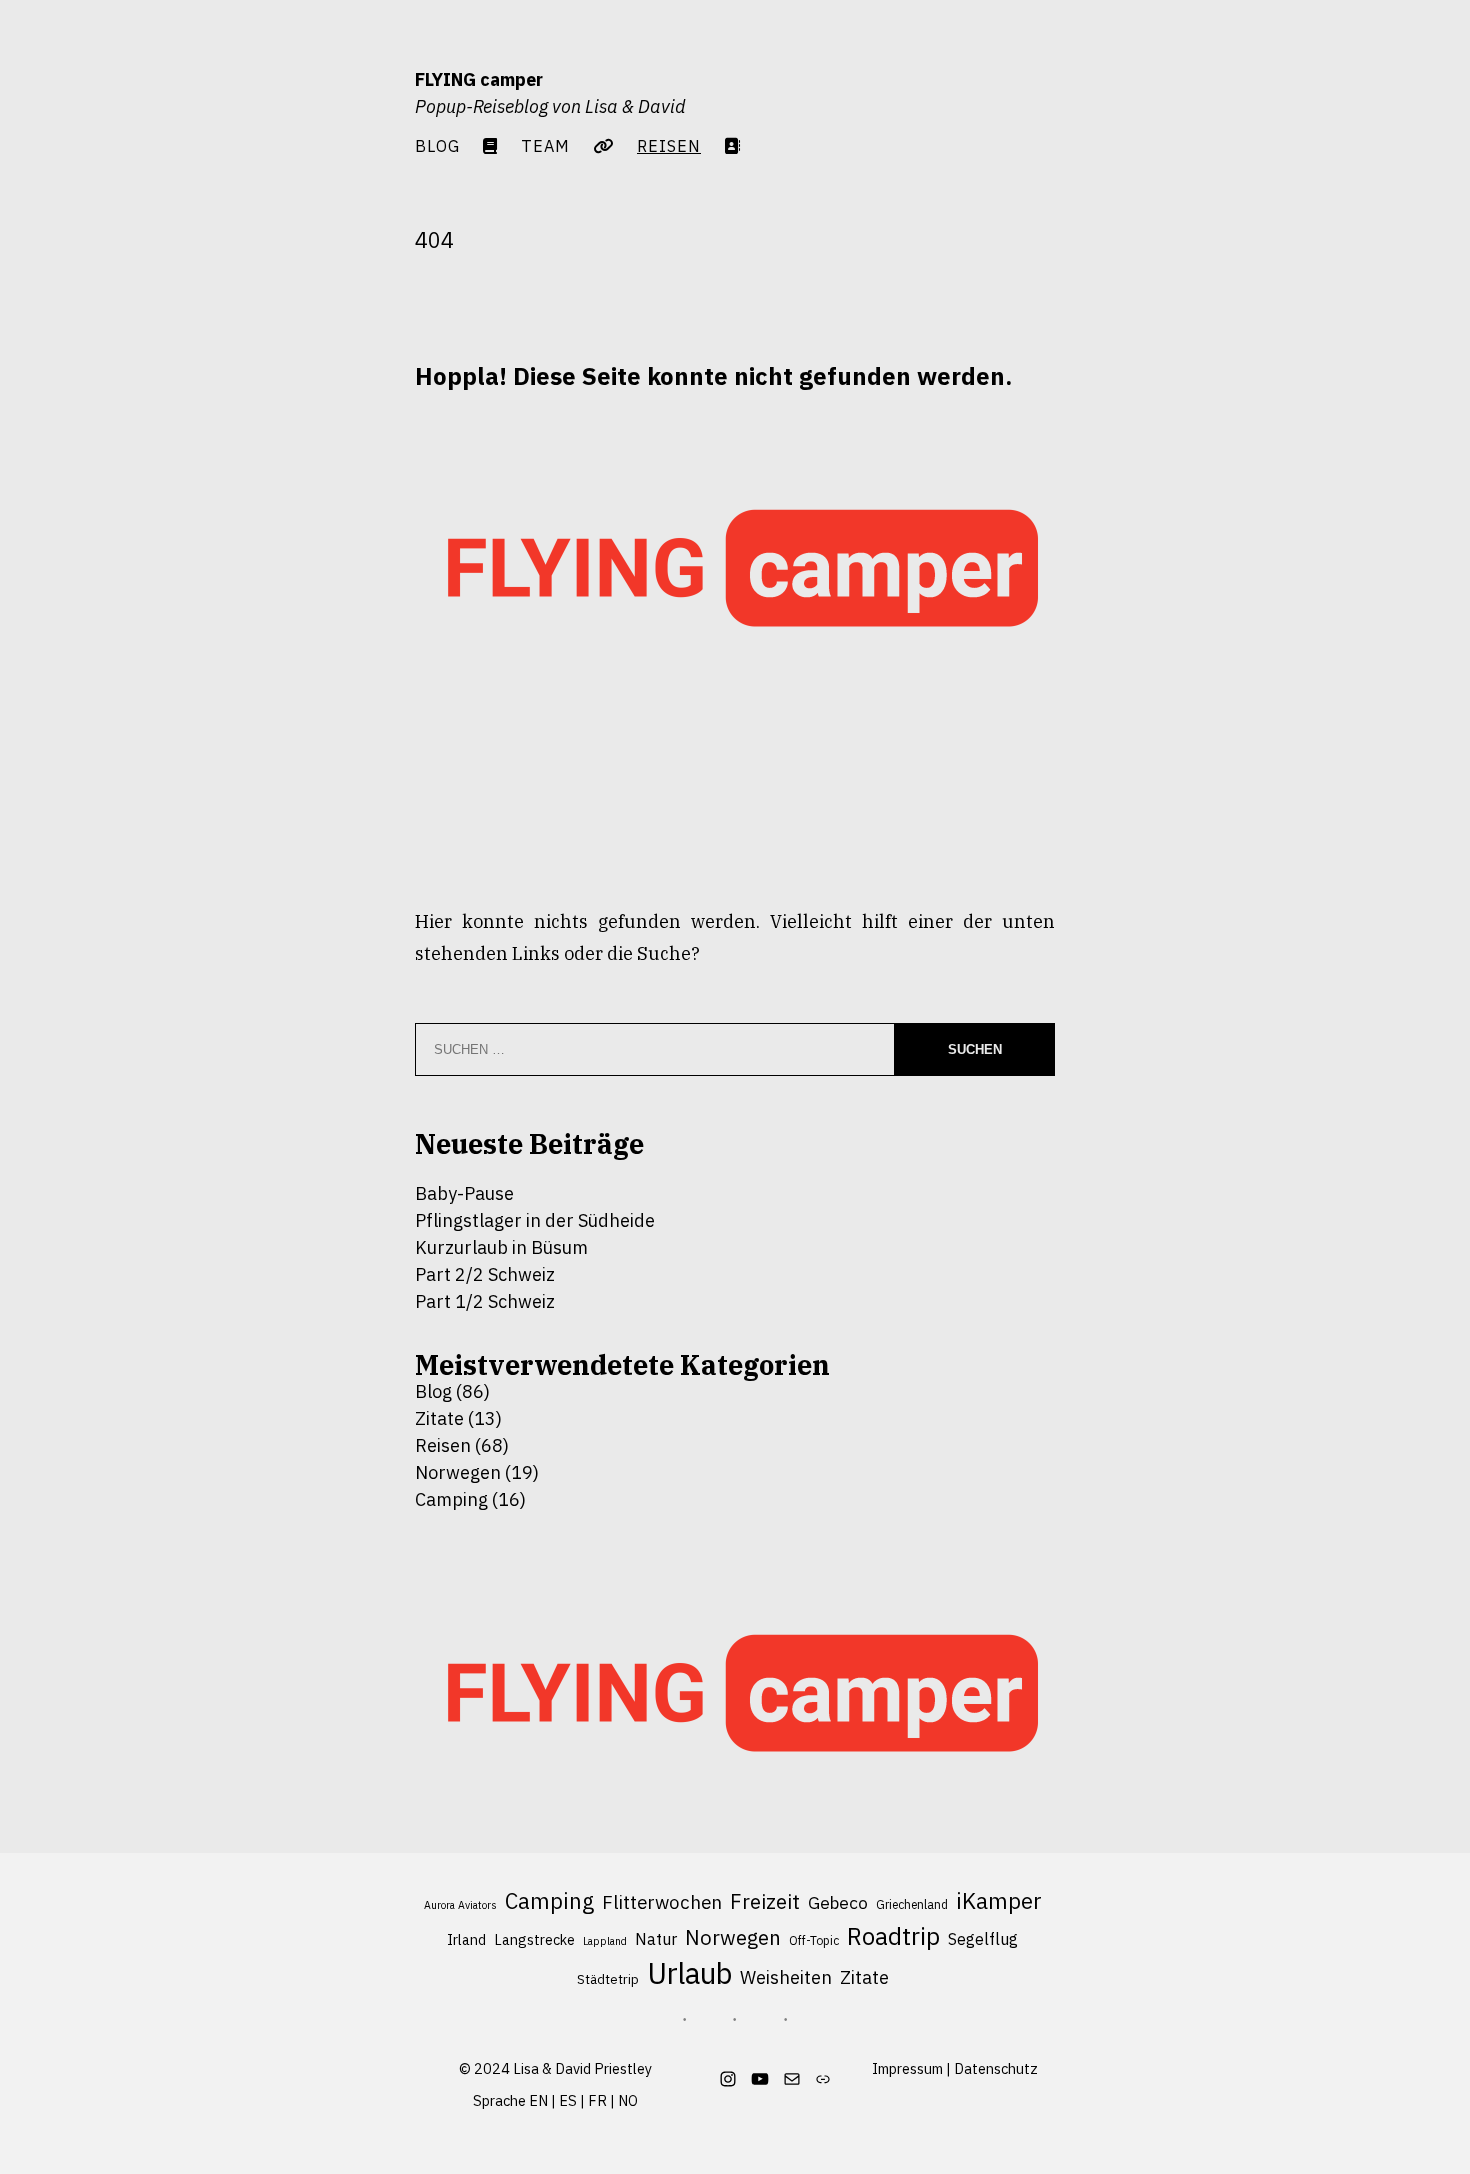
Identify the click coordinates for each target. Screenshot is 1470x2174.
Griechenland (912, 1904)
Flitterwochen (662, 1902)
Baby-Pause (464, 1193)
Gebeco (838, 1902)
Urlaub (689, 1974)
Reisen (443, 1445)
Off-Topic (814, 1940)
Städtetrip (608, 1979)
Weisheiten (786, 1977)
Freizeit (765, 1901)
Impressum (907, 2068)
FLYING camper (479, 79)
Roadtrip (893, 1936)
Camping (451, 1499)
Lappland (605, 1941)
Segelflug (983, 1939)
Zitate (439, 1418)
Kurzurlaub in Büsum (501, 1247)
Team (545, 145)
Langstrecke (534, 1940)
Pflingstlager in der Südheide (535, 1220)
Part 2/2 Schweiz (485, 1274)
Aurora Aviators (460, 1905)
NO (628, 2100)
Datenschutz (996, 2068)
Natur (656, 1939)
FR (597, 2100)
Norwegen (458, 1472)
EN (538, 2100)
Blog (437, 145)
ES (568, 2100)
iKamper (999, 1900)
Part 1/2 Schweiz (485, 1301)
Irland (466, 1940)
